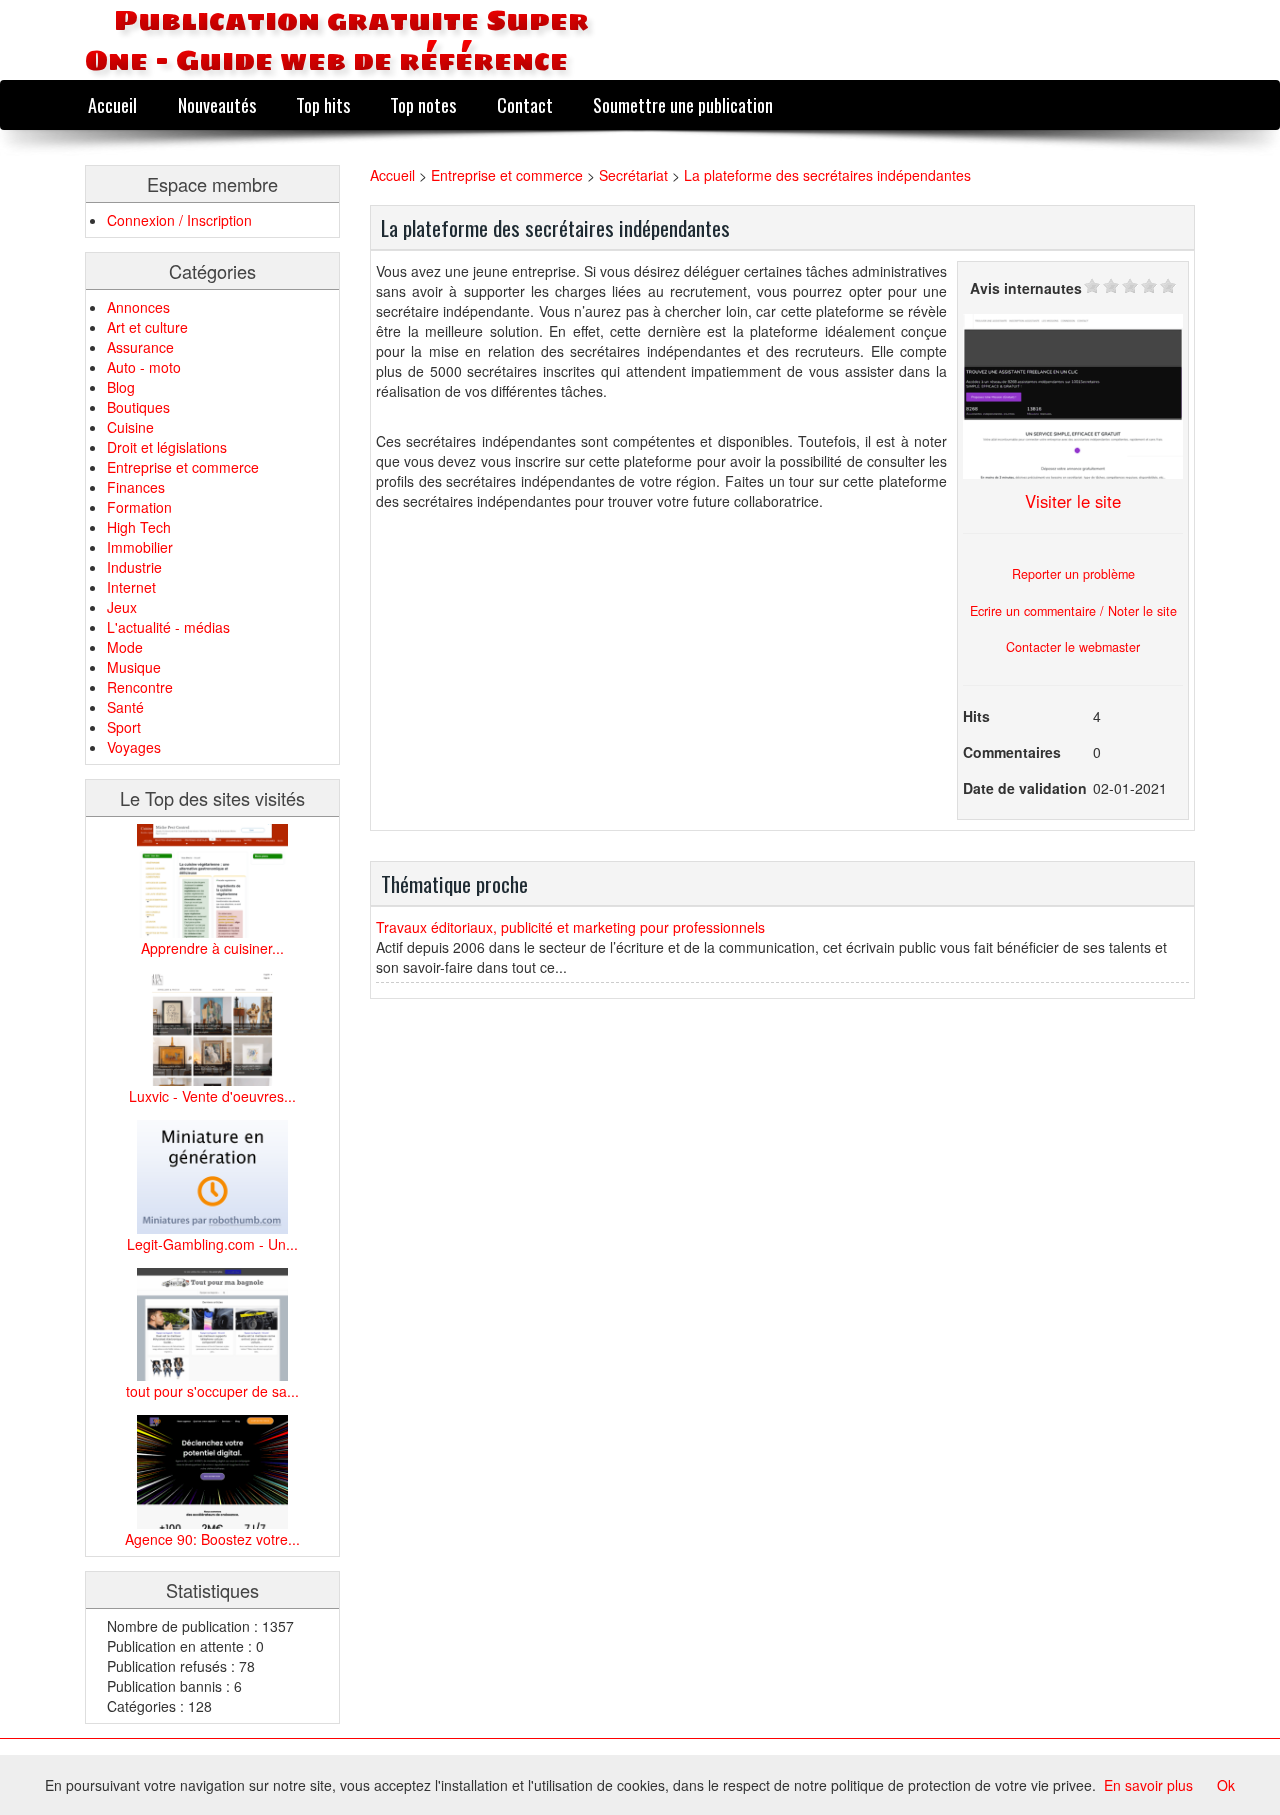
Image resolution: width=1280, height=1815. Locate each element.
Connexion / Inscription (179, 220)
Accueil (112, 104)
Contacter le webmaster (1073, 647)
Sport (124, 727)
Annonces (138, 307)
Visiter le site (1073, 501)
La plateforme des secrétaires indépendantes (827, 175)
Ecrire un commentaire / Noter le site (1073, 611)
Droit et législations (167, 447)
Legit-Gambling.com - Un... (212, 1244)
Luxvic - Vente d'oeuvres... (212, 1096)
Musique (134, 667)
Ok (1226, 1785)
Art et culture (147, 327)
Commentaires (1012, 752)
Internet (131, 587)
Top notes (423, 104)
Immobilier (140, 547)
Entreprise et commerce (183, 467)
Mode (125, 647)
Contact (525, 104)
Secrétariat (633, 175)
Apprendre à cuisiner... (212, 948)
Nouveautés (217, 104)
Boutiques (138, 407)
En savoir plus (1148, 1785)
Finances (136, 487)
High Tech (139, 527)
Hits (976, 716)
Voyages (134, 747)
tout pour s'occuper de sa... (212, 1391)
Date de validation (1025, 788)
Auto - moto (144, 367)
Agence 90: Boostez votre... (212, 1539)
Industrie (134, 567)
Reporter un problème (1073, 574)
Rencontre (140, 687)
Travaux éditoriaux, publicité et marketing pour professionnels (570, 927)
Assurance (140, 347)
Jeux (122, 607)
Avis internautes (1026, 288)
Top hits (323, 104)
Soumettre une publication (683, 104)
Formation (139, 507)
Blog (121, 387)
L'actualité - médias (168, 627)
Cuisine (130, 427)
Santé (125, 707)
